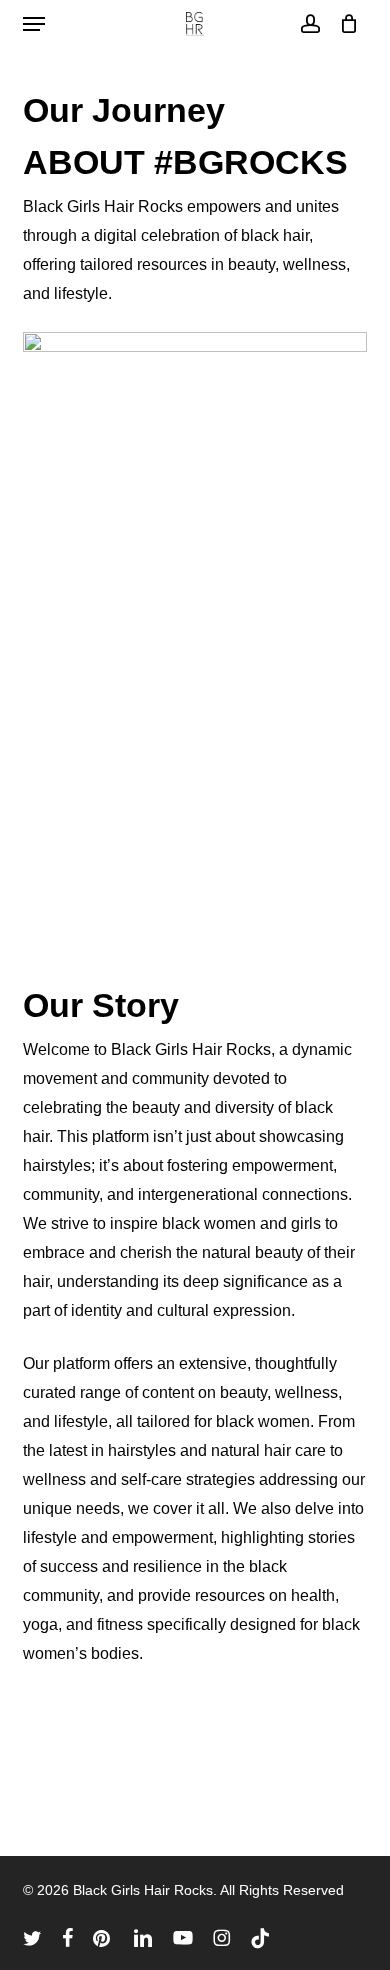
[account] (309, 24)
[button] (34, 24)
